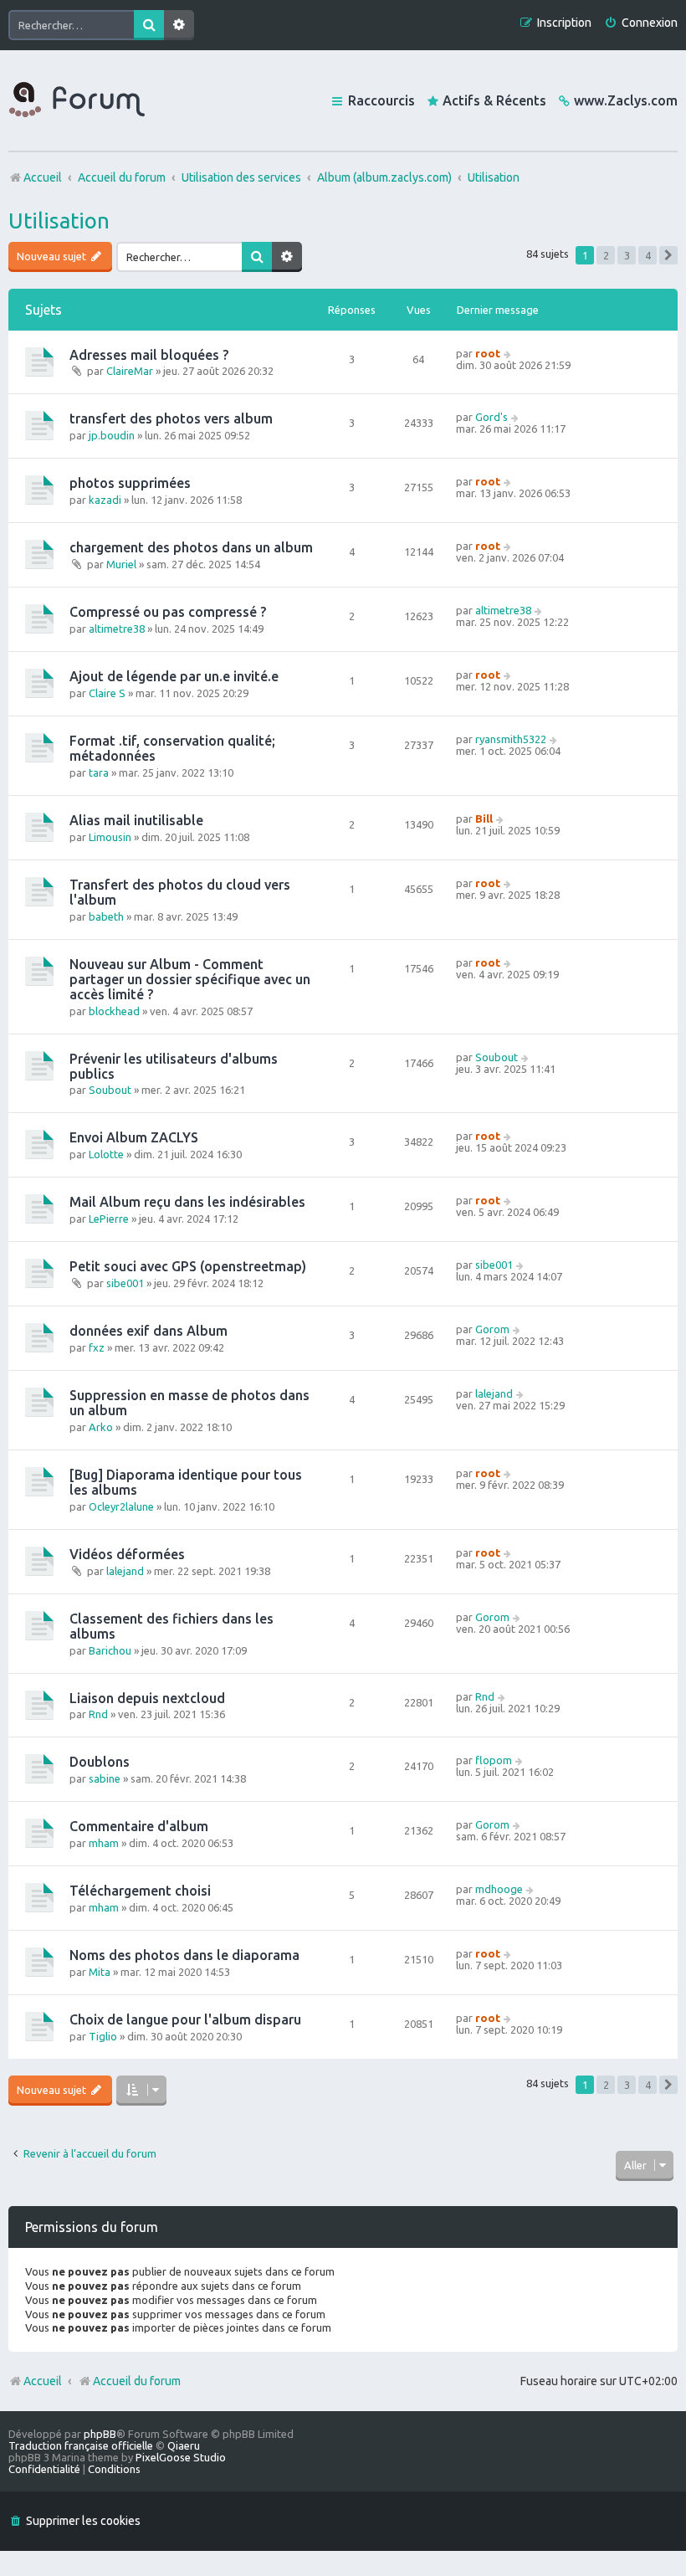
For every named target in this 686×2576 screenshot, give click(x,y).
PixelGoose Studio (181, 2457)
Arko (101, 1427)
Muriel (121, 564)
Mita (100, 1972)
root (488, 353)
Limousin (110, 837)
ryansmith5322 (511, 739)
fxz (97, 1347)
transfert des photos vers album (171, 418)
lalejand (494, 1393)
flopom (494, 1760)
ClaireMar (130, 371)
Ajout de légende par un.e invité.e (174, 676)
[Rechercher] (149, 25)
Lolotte (106, 1154)
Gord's (491, 417)
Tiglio (103, 2036)
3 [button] (627, 255)
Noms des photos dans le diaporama (184, 1955)
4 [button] (648, 255)
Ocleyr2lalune (121, 1506)
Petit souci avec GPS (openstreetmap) (188, 1266)
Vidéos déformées (127, 1554)
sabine (105, 1778)
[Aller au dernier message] (508, 353)
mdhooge (499, 1889)
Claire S (107, 693)
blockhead (114, 1011)
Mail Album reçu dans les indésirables (187, 1202)
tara (99, 772)
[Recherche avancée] (179, 25)
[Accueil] (77, 100)
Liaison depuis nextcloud (147, 1698)
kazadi (105, 500)
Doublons (100, 1762)
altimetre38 (117, 629)
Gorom (492, 1329)
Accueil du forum (137, 2381)
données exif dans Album (148, 1331)
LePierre (109, 1219)
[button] (668, 255)
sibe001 (125, 1283)
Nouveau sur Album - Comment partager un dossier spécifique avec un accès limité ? (190, 979)
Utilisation (59, 221)
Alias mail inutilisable (136, 820)
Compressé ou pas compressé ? (168, 612)
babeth (106, 916)
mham (104, 1843)
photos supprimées (130, 483)
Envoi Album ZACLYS (134, 1137)
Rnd (98, 1714)
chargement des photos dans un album (191, 547)
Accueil (43, 2381)
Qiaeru (184, 2445)
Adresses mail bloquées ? (149, 355)
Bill (484, 818)
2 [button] (606, 255)
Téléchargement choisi (140, 1891)
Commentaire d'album (139, 1826)
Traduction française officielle (81, 2445)
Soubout (110, 1090)
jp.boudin (112, 435)
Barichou (110, 1650)
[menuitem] (641, 23)
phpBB (100, 2434)
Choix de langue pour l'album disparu (185, 2019)
